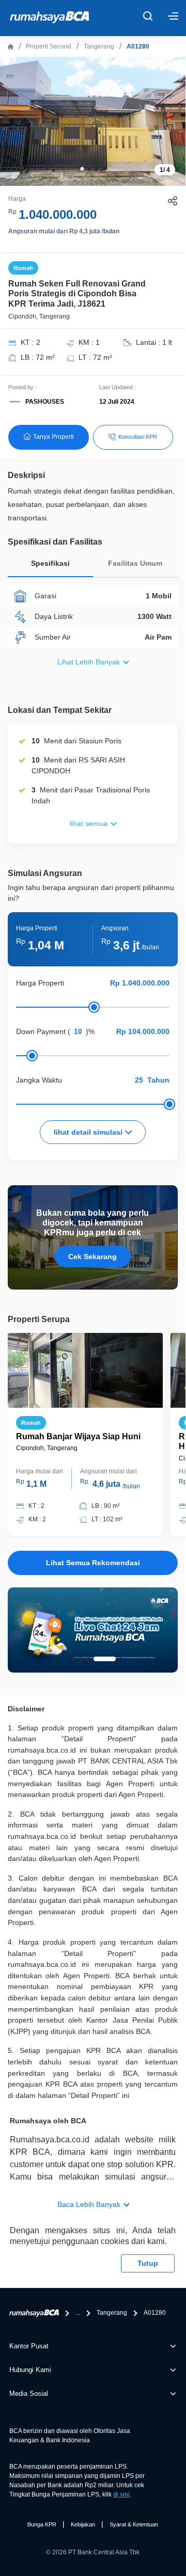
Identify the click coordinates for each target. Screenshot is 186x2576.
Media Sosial (29, 2394)
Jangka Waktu (39, 1080)
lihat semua (89, 823)
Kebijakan (83, 2524)
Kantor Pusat (29, 2346)
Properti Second (49, 46)
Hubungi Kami (30, 2370)
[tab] (50, 566)
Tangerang (99, 46)
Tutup (148, 2263)
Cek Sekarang (92, 1257)
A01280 (138, 46)
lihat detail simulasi (89, 1132)
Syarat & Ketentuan (134, 2524)
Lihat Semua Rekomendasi (93, 1563)
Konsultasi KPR (138, 437)
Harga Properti (40, 983)
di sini (121, 2494)
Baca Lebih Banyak (89, 2204)
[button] (82, 169)
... (78, 2313)
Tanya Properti (53, 437)
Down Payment (41, 1031)
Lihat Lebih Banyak (89, 662)
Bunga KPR (42, 2524)
